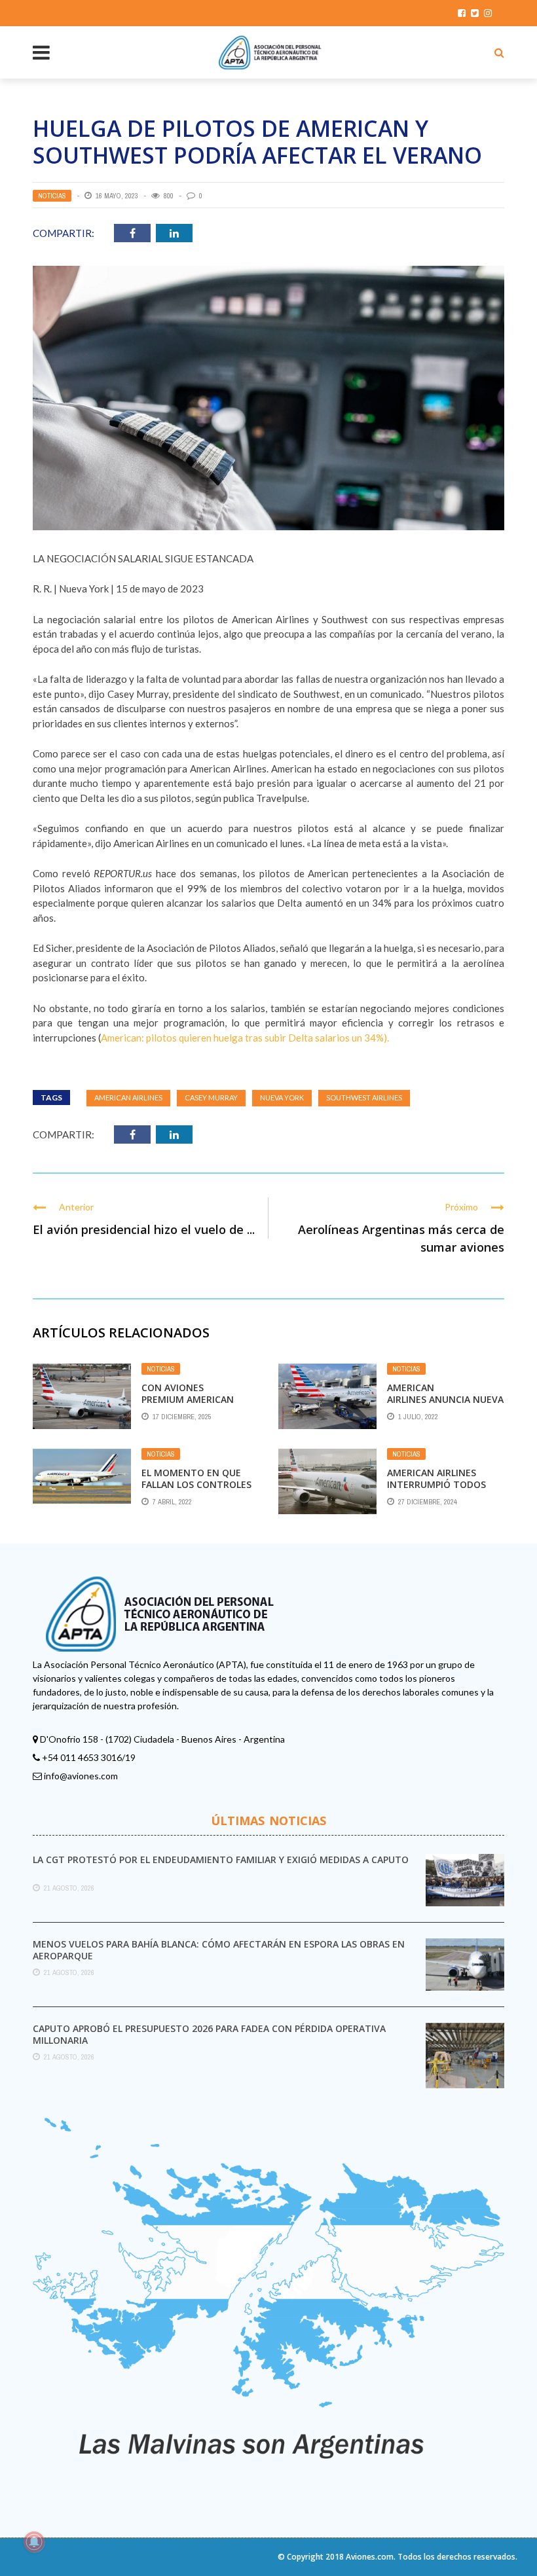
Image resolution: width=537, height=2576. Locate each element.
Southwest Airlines (364, 1098)
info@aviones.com (81, 1776)
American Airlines (128, 1098)
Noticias (52, 196)
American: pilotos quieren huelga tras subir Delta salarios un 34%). (245, 1038)
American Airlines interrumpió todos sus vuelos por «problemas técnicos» (443, 1491)
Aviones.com (370, 2557)
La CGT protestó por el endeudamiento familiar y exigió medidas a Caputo (221, 1859)
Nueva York (282, 1098)
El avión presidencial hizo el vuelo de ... (144, 1229)
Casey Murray (211, 1098)
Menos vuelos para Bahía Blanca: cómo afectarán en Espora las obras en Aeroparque (219, 1950)
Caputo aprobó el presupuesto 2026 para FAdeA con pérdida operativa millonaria (209, 2034)
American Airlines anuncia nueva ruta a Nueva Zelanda (445, 1399)
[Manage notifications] (34, 2542)
